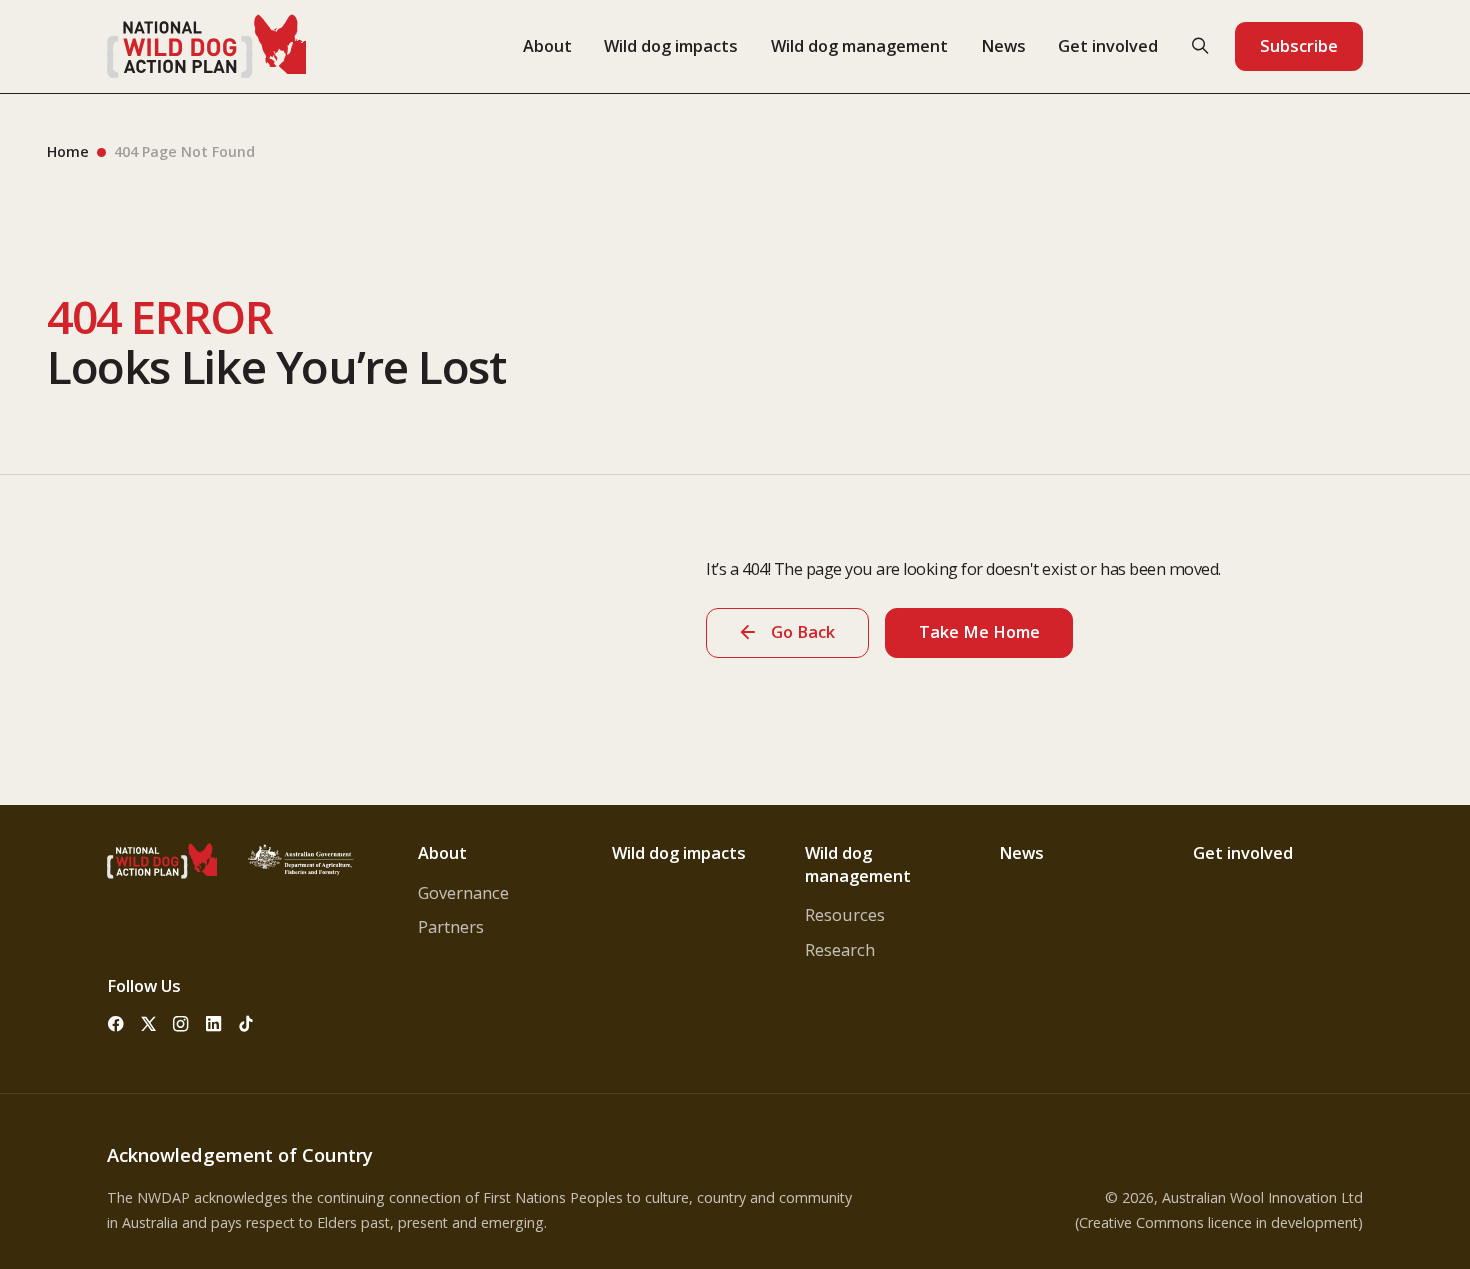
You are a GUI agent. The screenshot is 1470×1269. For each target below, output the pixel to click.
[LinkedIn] (213, 1024)
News (1003, 46)
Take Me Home (979, 632)
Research (840, 950)
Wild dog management (859, 46)
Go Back (803, 632)
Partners (451, 927)
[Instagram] (181, 1024)
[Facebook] (115, 1024)
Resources (845, 915)
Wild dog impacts (671, 46)
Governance (463, 893)
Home (68, 151)
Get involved (1108, 46)
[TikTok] (246, 1024)
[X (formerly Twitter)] (148, 1024)
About (547, 46)
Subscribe (1299, 46)
